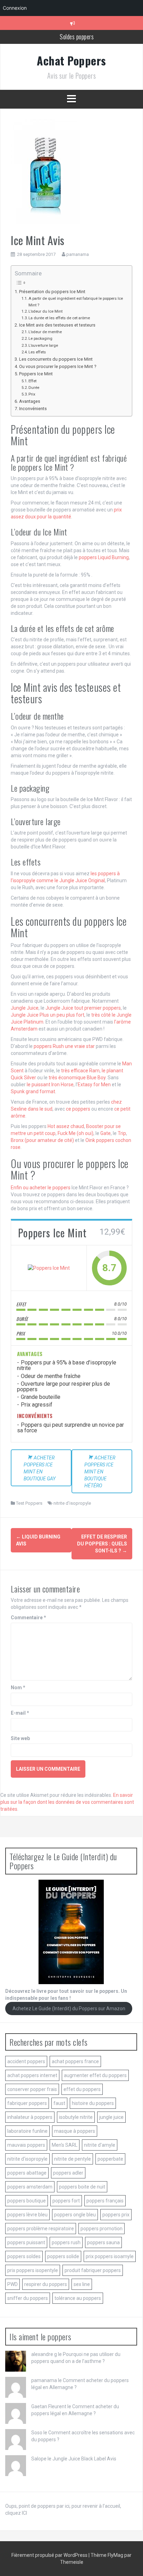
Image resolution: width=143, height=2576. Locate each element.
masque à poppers (75, 2131)
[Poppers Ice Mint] (49, 1268)
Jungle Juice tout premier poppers (83, 1008)
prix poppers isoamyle (110, 2256)
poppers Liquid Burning (104, 557)
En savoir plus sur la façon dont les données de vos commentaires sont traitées (67, 1802)
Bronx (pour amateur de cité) (42, 1140)
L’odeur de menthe (45, 332)
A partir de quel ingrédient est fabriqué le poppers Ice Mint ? (76, 302)
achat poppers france (75, 2061)
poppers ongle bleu (75, 2215)
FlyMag (115, 2555)
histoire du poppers (93, 2103)
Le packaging (40, 338)
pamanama (78, 254)
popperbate (110, 2159)
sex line (82, 2284)
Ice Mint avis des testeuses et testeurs (57, 325)
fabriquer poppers (27, 2103)
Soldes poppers (77, 37)
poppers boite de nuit (82, 2187)
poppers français (105, 2201)
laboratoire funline (27, 2131)
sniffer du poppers (28, 2298)
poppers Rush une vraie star (64, 1046)
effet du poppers (82, 2089)
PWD (12, 2284)
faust (59, 2103)
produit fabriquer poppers (93, 2270)
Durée (34, 387)
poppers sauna (103, 2242)
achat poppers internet (32, 2075)
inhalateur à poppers (30, 2117)
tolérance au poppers (78, 2298)
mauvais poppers (26, 2145)
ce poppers (78, 1109)
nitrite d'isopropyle (72, 1503)
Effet (32, 381)
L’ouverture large (43, 345)
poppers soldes (24, 2256)
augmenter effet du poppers (95, 2075)
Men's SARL (65, 2145)
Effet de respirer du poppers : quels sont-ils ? (102, 1544)
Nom (18, 1688)
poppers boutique (27, 2201)
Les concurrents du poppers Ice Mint (56, 359)
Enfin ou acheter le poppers (41, 1188)
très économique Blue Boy (77, 1078)
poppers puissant (26, 2242)
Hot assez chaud (66, 1126)
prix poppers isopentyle (33, 2270)
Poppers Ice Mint (36, 374)
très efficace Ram (80, 1071)
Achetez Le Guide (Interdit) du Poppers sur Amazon (69, 2009)
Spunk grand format (33, 1091)
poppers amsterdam (30, 2187)
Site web (20, 1738)
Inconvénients (33, 409)
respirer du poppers (46, 2284)
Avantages (30, 401)
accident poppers (26, 2061)
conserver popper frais (32, 2089)
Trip (122, 1133)
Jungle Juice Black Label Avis (84, 2459)
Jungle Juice (25, 1008)
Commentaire (28, 1618)
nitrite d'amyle (100, 2145)
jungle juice (111, 2117)
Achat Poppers (71, 60)
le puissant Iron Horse (50, 1085)
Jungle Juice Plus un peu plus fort (48, 1015)
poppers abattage (27, 2173)
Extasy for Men (94, 1085)
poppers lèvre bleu (27, 2215)
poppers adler (68, 2173)
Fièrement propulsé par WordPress (50, 2555)
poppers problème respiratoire (41, 2229)
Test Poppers (29, 1503)
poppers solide (63, 2256)
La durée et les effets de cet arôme (59, 318)
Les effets (37, 352)
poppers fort (66, 2201)
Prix (32, 394)
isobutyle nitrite (76, 2117)
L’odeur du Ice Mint (45, 311)
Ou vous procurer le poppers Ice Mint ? (58, 366)
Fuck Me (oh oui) (75, 1133)
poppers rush (66, 2242)
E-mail (20, 1713)
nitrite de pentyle (73, 2159)
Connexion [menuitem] (15, 8)
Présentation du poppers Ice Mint (52, 292)
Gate (106, 1133)
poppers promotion (102, 2229)
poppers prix (116, 2215)
